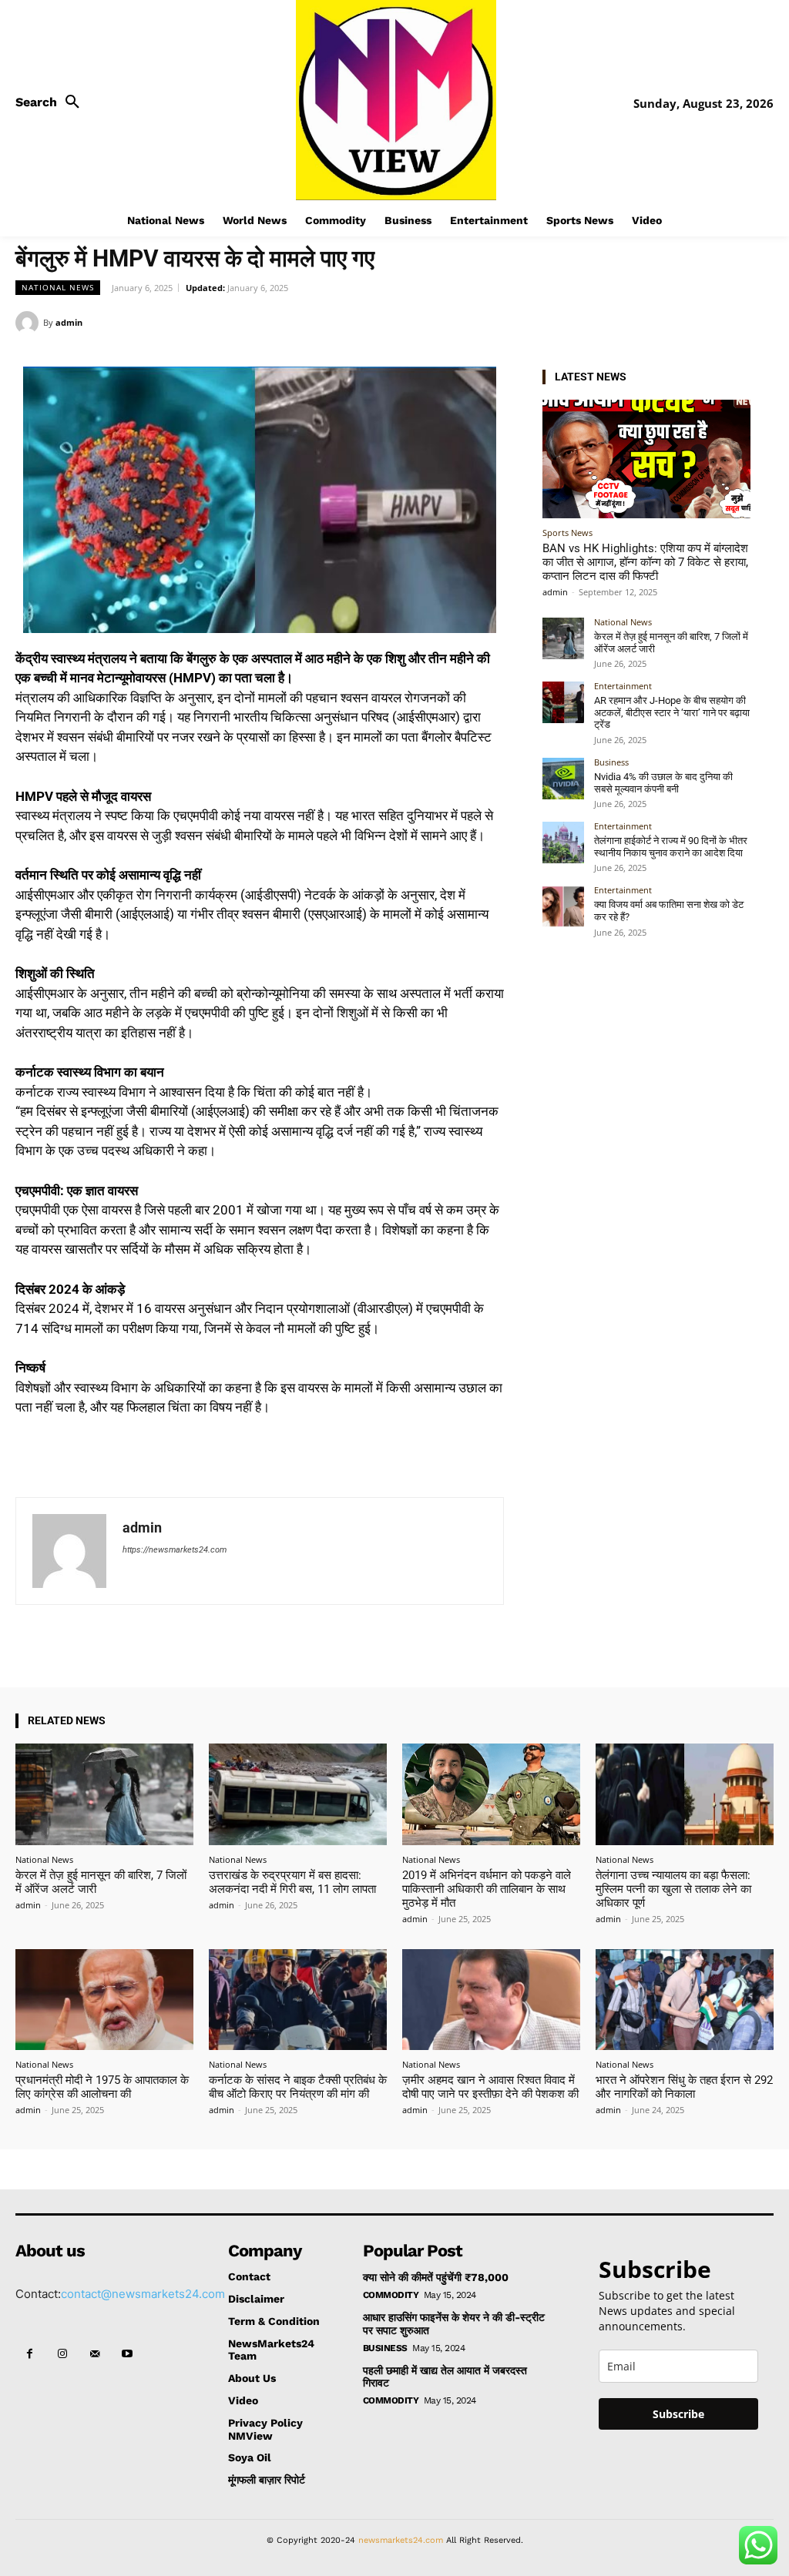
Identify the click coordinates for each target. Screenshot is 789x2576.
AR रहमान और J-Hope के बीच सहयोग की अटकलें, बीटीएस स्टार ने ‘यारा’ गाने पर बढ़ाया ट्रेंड (672, 712)
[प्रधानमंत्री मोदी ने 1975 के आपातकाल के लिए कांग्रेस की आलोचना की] (104, 2000)
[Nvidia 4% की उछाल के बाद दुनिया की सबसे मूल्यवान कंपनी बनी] (563, 779)
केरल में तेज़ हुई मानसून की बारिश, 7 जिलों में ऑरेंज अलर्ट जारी (101, 1882)
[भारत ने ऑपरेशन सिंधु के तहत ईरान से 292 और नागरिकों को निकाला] (685, 2000)
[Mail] (95, 2354)
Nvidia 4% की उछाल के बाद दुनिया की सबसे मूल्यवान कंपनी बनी (663, 783)
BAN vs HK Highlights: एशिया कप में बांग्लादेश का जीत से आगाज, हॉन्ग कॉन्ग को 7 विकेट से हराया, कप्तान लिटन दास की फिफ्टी (645, 562)
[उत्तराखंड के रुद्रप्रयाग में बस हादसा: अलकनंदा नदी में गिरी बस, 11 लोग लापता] (298, 1794)
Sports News (567, 533)
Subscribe (678, 2414)
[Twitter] (687, 322)
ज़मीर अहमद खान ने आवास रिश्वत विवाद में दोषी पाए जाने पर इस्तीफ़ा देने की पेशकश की (490, 2087)
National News (58, 287)
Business (611, 762)
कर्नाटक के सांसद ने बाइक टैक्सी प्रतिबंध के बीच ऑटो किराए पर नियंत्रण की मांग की (298, 2087)
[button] (52, 102)
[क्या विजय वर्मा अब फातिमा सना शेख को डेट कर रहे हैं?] (563, 906)
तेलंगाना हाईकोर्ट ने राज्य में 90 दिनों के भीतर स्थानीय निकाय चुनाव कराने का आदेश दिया (671, 847)
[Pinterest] (723, 322)
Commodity (391, 2295)
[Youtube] (127, 2354)
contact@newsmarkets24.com (143, 2294)
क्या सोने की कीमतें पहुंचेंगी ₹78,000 (436, 2277)
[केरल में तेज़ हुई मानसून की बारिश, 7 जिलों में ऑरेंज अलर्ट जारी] (563, 638)
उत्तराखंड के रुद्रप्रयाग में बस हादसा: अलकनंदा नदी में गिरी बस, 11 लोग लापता (292, 1882)
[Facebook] (652, 322)
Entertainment (623, 686)
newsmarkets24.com (401, 2540)
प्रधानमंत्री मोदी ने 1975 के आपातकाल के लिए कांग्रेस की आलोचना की (102, 2087)
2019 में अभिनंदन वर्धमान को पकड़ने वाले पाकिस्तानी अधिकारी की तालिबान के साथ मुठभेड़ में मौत (487, 1889)
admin (69, 322)
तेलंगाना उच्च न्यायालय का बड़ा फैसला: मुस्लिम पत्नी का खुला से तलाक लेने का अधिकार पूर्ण (673, 1889)
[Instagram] (62, 2354)
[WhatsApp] (758, 322)
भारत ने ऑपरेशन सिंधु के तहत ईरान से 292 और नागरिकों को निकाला (684, 2087)
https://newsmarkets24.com (175, 1550)
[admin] (29, 323)
